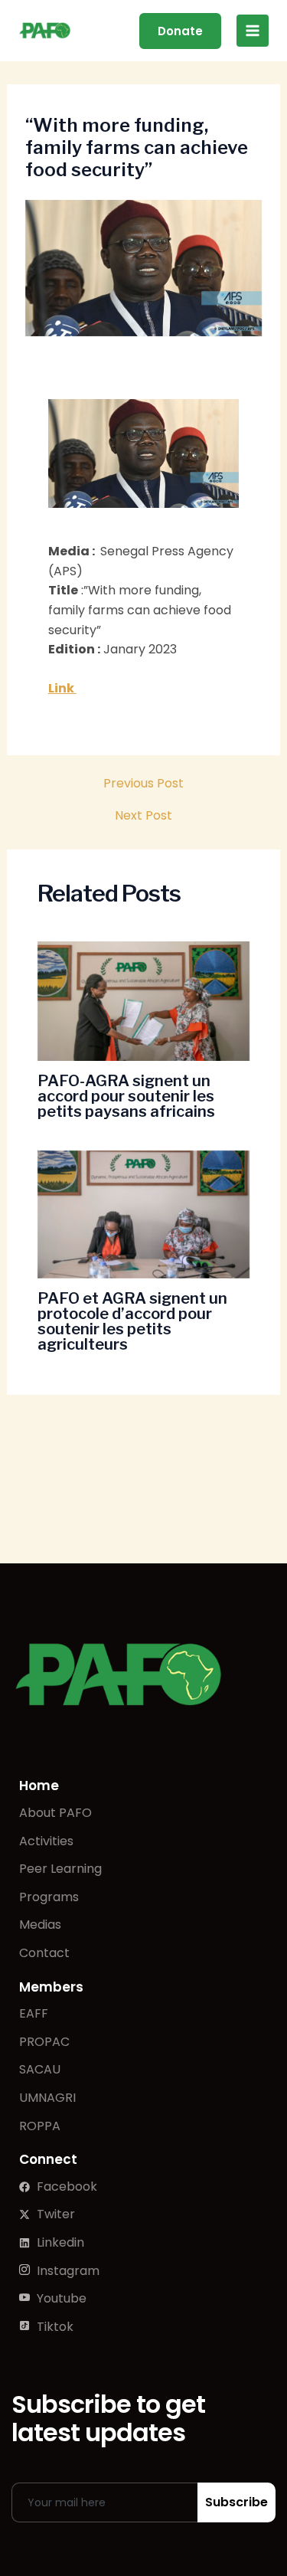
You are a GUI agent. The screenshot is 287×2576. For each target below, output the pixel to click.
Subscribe (236, 2502)
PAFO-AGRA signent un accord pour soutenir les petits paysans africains (126, 1096)
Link (62, 688)
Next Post (143, 816)
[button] (180, 31)
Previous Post (143, 784)
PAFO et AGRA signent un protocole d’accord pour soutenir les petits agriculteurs (132, 1321)
